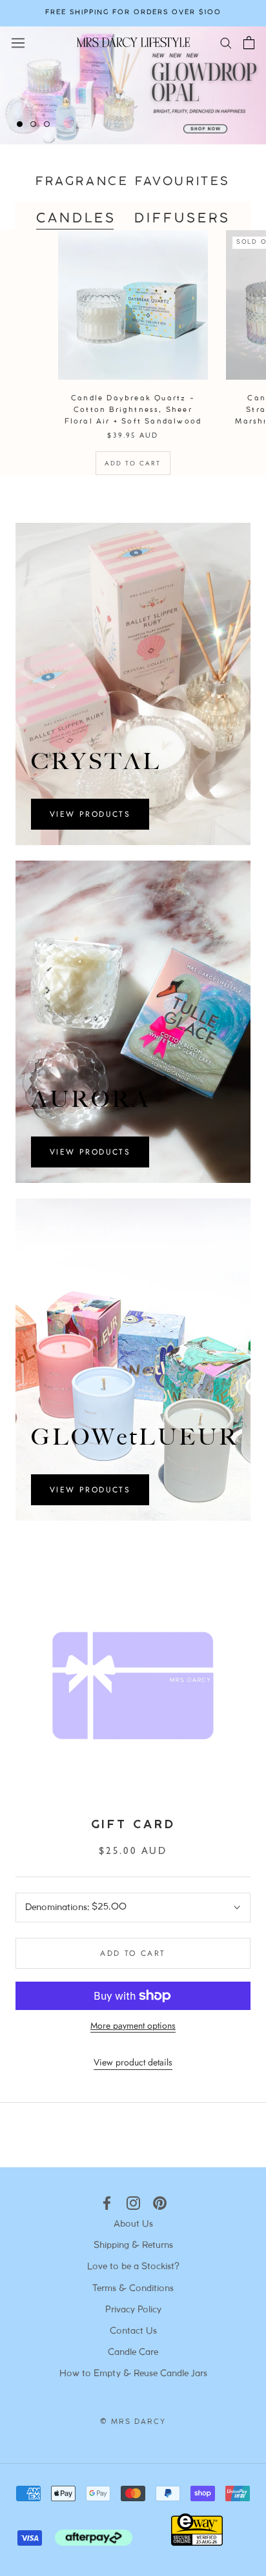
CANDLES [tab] (76, 219)
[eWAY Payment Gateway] (197, 2542)
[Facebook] (107, 2203)
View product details (133, 2062)
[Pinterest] (160, 2203)
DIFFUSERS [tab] (182, 219)
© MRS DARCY (133, 2422)
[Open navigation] (18, 42)
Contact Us (133, 2331)
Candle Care (133, 2353)
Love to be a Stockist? (133, 2267)
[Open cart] (249, 43)
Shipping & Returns (133, 2246)
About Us (133, 2224)
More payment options (133, 2025)
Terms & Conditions (133, 2289)
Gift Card (133, 1825)
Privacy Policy (133, 2310)
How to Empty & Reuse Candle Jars (133, 2374)
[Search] (226, 42)
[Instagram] (133, 2203)
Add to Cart (133, 463)
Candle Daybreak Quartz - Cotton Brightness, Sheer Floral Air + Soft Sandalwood (133, 410)
